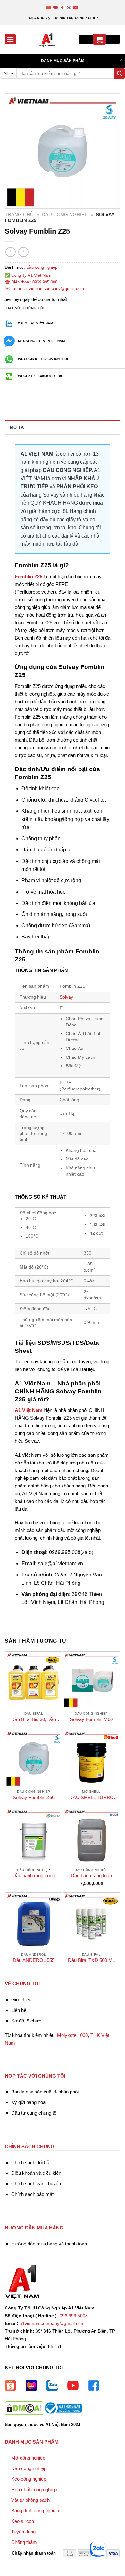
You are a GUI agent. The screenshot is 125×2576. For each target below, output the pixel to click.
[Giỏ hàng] (99, 39)
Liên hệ (19, 2010)
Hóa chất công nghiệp (34, 2489)
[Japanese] (63, 7)
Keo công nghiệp (29, 2479)
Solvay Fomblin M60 (91, 1719)
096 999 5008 (74, 2316)
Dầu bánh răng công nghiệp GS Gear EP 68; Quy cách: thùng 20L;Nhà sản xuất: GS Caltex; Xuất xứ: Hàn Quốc (34, 1876)
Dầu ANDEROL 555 (34, 1960)
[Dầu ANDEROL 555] (34, 1921)
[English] (56, 7)
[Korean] (69, 7)
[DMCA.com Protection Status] (24, 2408)
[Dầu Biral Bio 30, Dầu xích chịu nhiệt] (34, 1680)
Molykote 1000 (72, 2035)
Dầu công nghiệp (65, 215)
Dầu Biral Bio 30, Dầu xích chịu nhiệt (34, 1720)
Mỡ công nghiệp (28, 2458)
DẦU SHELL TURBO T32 (92, 1798)
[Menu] (10, 39)
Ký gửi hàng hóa (28, 2102)
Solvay (66, 997)
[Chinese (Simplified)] (49, 7)
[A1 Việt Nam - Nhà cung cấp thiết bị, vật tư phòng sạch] (47, 39)
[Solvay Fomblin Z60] (34, 1758)
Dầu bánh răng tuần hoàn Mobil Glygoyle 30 (92, 1876)
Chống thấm (24, 2542)
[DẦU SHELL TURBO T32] (92, 1758)
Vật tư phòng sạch (30, 2500)
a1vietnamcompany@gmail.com (52, 2323)
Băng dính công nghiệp (35, 2511)
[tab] (63, 427)
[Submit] (120, 74)
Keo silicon (23, 2521)
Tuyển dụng (23, 2532)
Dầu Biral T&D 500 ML (92, 1960)
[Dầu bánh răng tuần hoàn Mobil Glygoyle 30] (92, 1836)
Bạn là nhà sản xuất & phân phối (45, 2092)
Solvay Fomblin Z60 (34, 1797)
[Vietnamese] (76, 7)
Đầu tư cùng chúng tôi (34, 2113)
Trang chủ (19, 215)
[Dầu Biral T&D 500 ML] (92, 1921)
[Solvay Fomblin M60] (92, 1680)
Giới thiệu (21, 2000)
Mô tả (17, 427)
